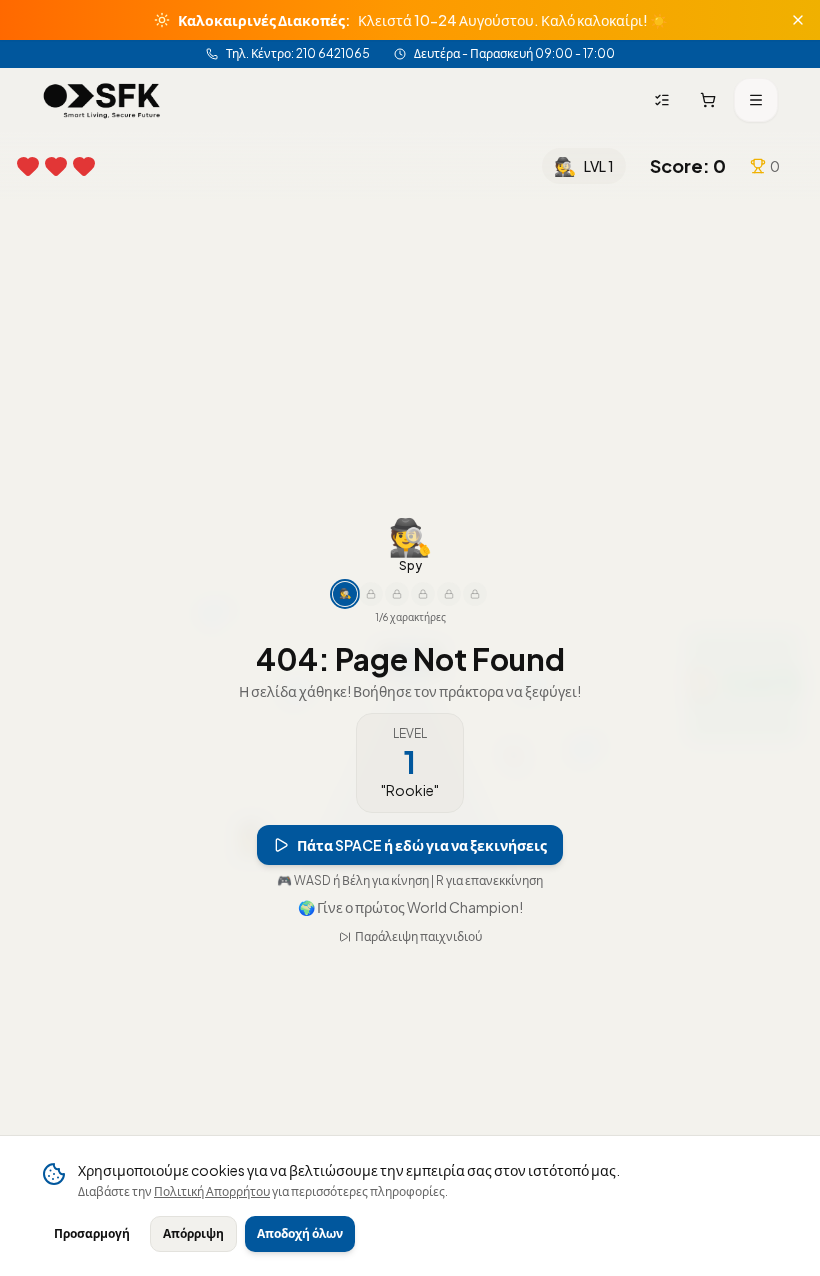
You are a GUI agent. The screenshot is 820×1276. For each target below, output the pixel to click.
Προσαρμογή (92, 1233)
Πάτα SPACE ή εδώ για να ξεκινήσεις (422, 845)
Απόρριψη (193, 1233)
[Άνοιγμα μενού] (756, 100)
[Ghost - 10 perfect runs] (397, 594)
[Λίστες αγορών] (662, 100)
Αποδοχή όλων (300, 1233)
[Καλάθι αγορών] (708, 100)
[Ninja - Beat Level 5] (371, 594)
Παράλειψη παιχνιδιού (418, 936)
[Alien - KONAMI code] (475, 594)
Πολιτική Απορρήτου (212, 1191)
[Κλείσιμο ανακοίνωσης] (798, 20)
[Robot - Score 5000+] (423, 594)
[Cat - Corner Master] (449, 594)
